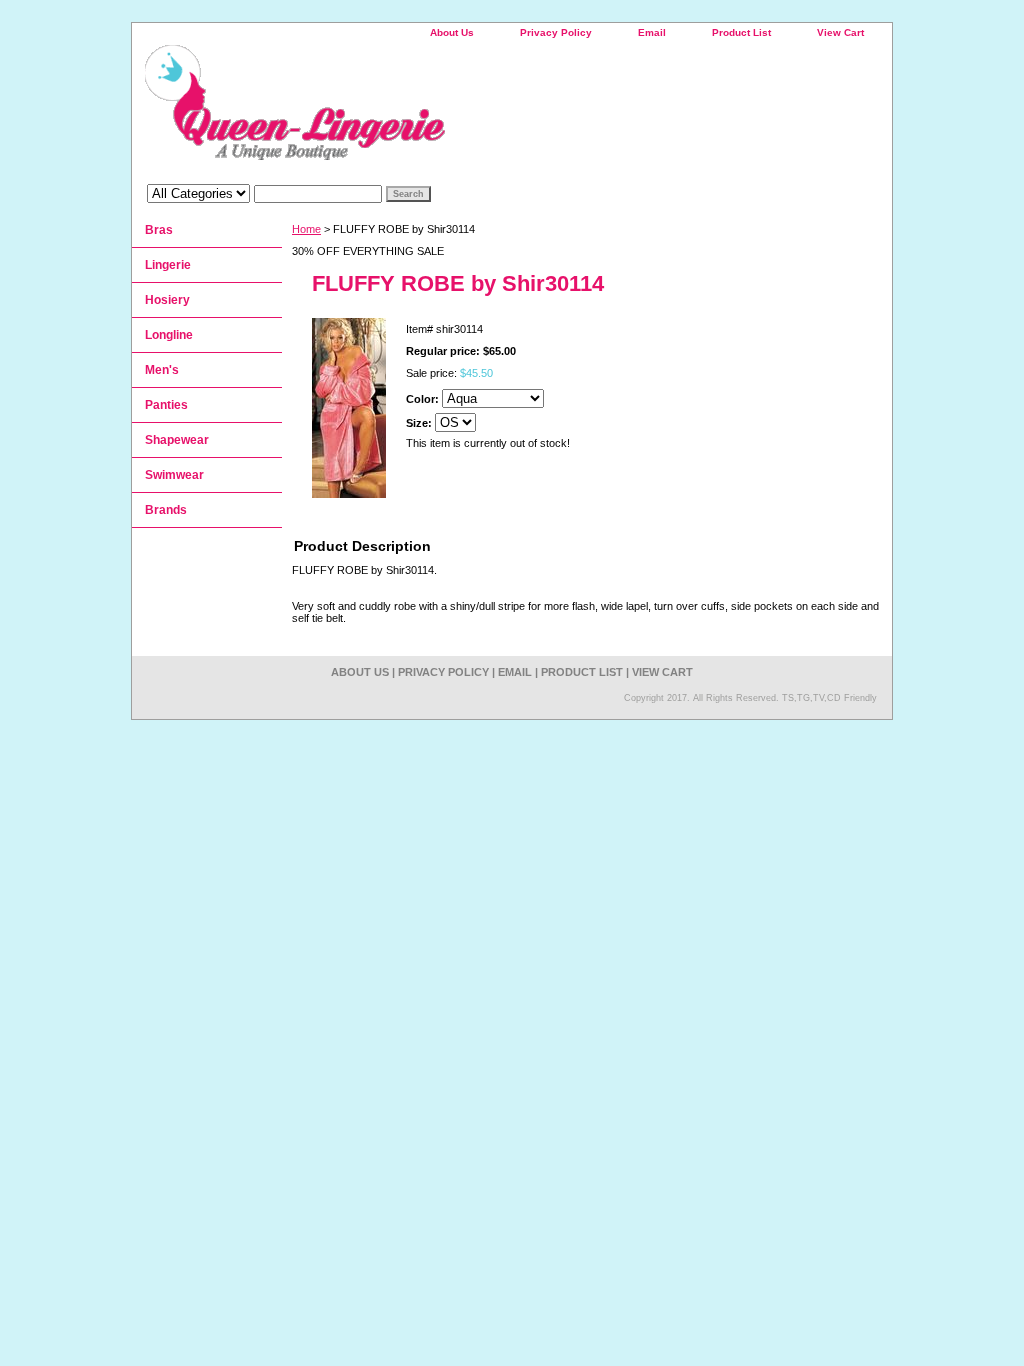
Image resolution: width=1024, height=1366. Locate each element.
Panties (166, 405)
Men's (162, 370)
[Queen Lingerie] (382, 109)
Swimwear (174, 475)
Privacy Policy (556, 32)
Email (652, 32)
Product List (741, 32)
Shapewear (177, 440)
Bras (159, 230)
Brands (166, 510)
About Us (452, 32)
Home (306, 229)
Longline (169, 335)
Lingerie (168, 265)
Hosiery (167, 300)
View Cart (840, 32)
